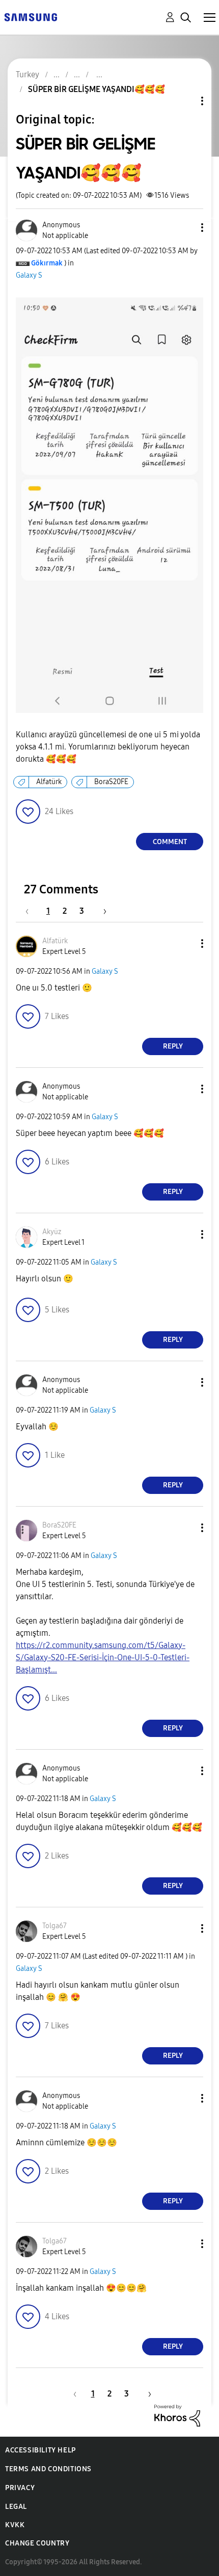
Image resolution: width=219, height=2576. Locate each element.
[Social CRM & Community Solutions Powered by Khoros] (177, 2415)
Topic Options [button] (185, 101)
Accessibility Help (40, 2450)
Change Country (37, 2543)
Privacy (20, 2488)
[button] (185, 228)
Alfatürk (49, 782)
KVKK (15, 2525)
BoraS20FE (111, 782)
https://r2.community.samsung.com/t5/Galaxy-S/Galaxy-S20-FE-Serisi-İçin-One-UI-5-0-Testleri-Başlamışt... (103, 1657)
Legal (16, 2507)
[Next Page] (101, 911)
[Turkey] (31, 17)
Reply (173, 1046)
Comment (170, 842)
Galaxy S (29, 275)
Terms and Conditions (48, 2469)
